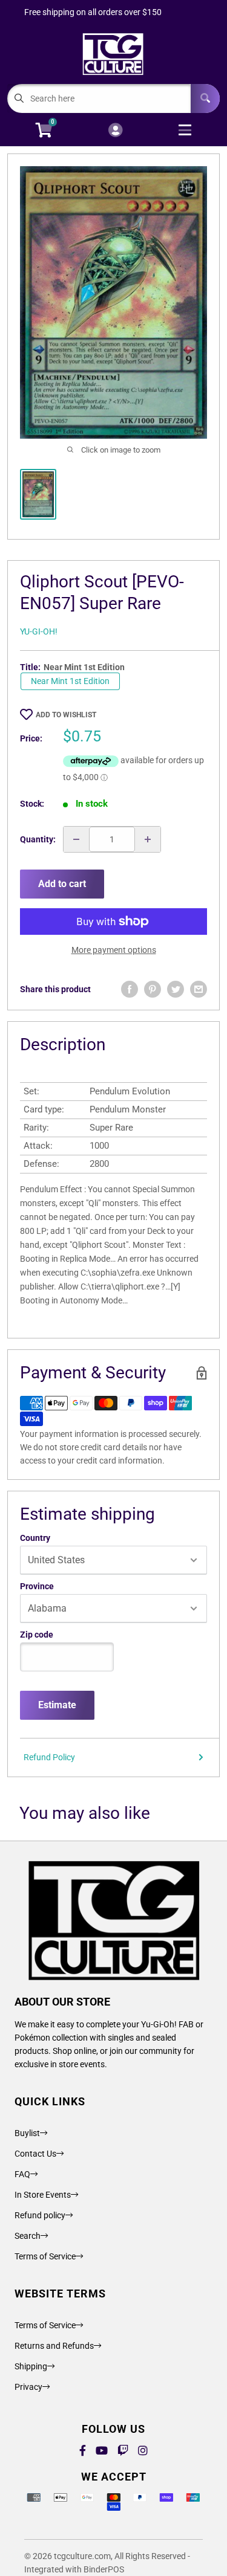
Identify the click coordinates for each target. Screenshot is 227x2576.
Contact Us (35, 2154)
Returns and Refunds (54, 2346)
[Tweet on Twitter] (176, 989)
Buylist (27, 2133)
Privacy (28, 2387)
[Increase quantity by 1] (148, 839)
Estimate (57, 1705)
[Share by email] (199, 989)
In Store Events (43, 2195)
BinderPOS (104, 2569)
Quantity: (38, 839)
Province (37, 1586)
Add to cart (62, 884)
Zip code (37, 1635)
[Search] (205, 98)
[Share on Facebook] (130, 989)
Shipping (31, 2366)
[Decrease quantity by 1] (76, 839)
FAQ (22, 2174)
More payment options (114, 950)
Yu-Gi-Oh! (39, 631)
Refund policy (40, 2215)
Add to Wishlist (66, 715)
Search (28, 2236)
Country (35, 1538)
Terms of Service (45, 2256)
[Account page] (115, 131)
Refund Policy (49, 1757)
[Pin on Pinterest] (153, 989)
